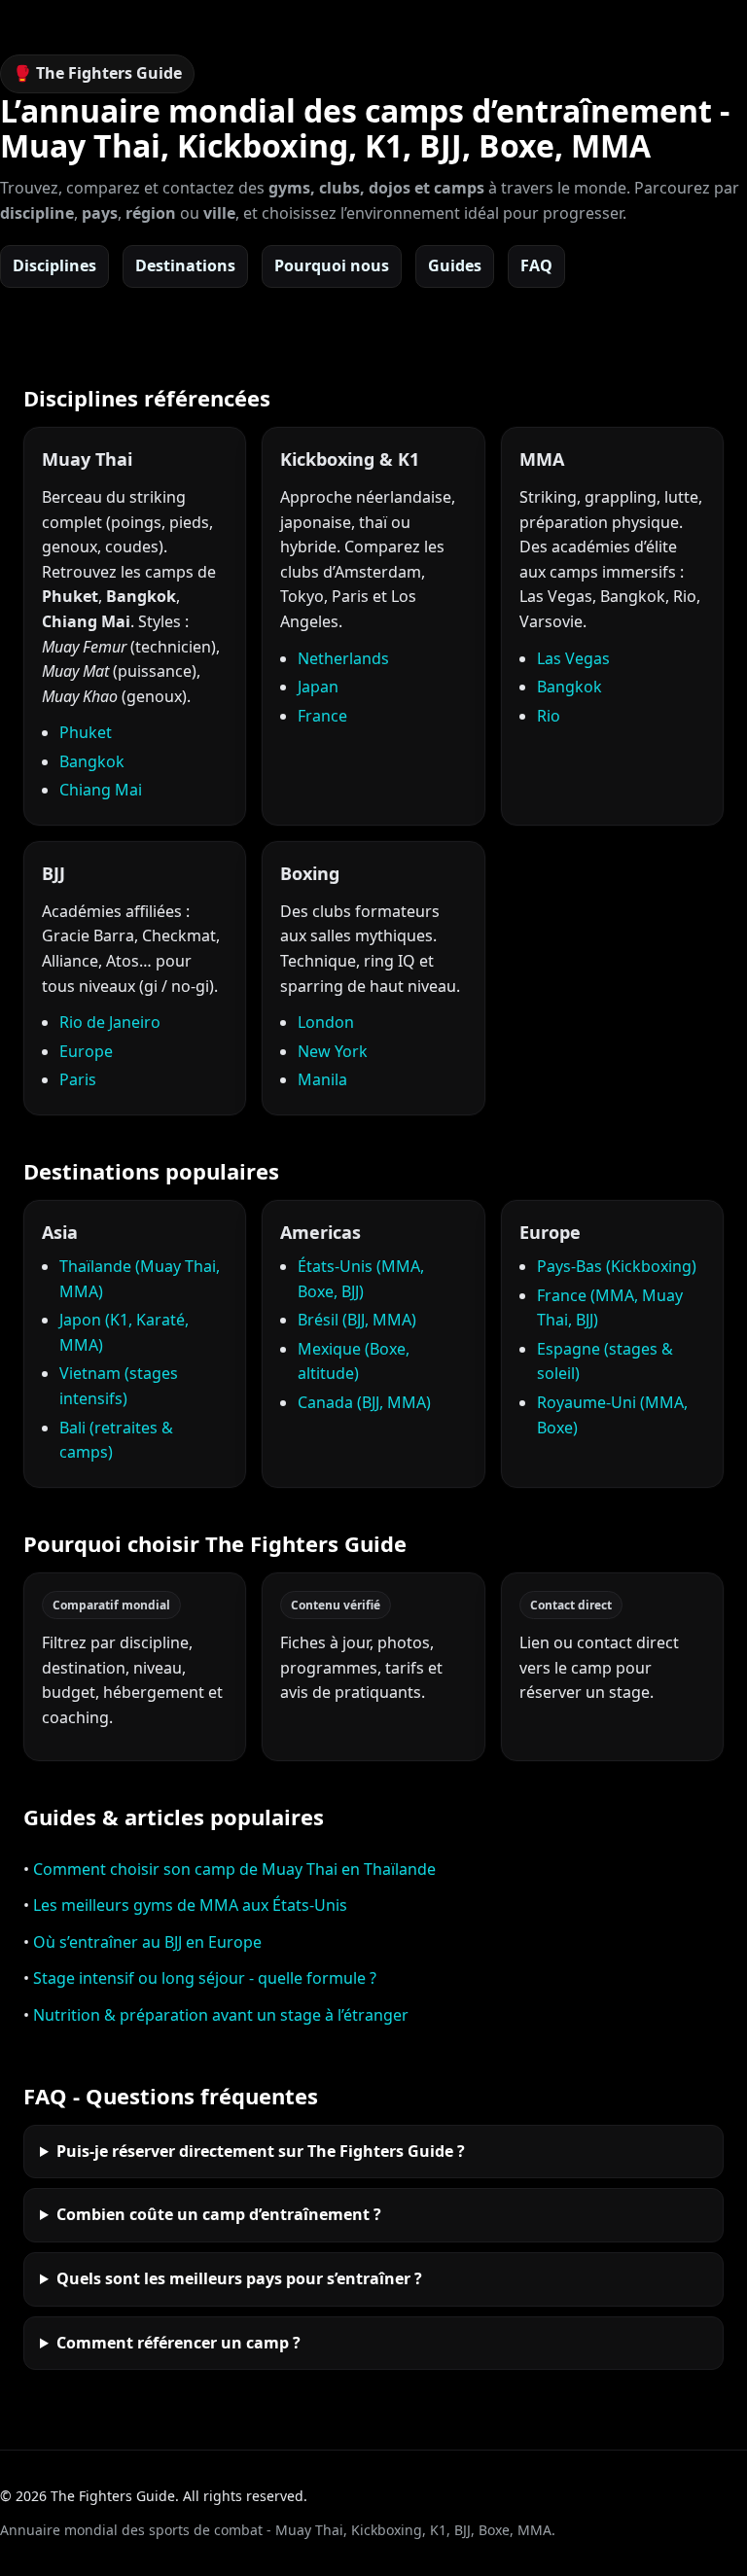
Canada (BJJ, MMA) (364, 1402)
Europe (86, 1051)
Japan (318, 687)
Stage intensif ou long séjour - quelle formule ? (205, 1978)
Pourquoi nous (332, 265)
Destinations (185, 265)
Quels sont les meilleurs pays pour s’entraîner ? (239, 2278)
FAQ (536, 265)
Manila (322, 1079)
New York (333, 1051)
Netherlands (343, 658)
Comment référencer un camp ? (178, 2343)
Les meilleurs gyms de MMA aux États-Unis (190, 1905)
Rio (549, 716)
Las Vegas (573, 658)
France (322, 716)
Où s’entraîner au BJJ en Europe (147, 1942)
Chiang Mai (101, 790)
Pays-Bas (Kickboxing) (617, 1266)
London (326, 1022)
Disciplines (54, 265)
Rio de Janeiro (110, 1022)
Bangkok (92, 761)
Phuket (86, 732)
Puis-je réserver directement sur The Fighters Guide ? (261, 2151)
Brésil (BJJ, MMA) (357, 1320)
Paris (78, 1079)
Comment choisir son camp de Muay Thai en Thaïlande (234, 1869)
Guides (455, 265)
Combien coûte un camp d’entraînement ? (219, 2214)
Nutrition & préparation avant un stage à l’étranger (221, 2015)
